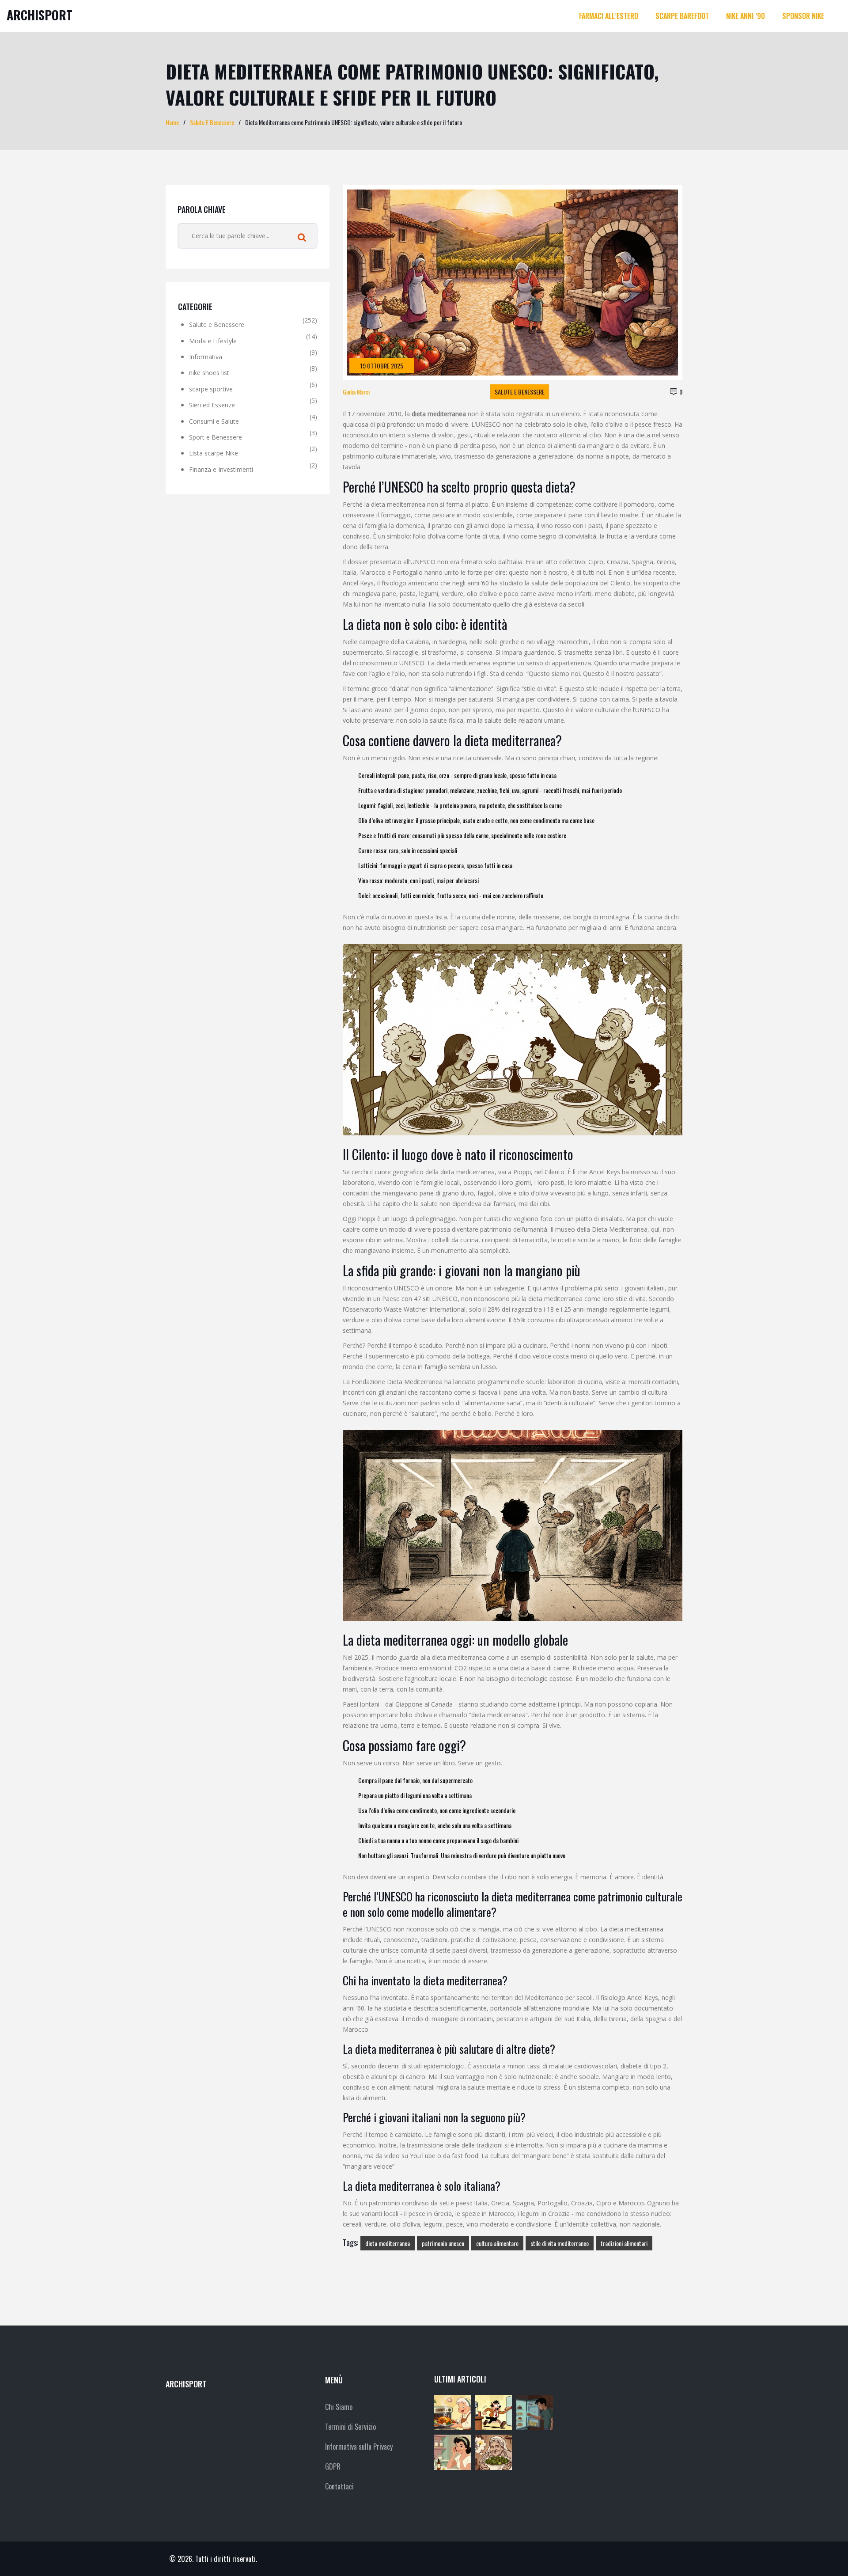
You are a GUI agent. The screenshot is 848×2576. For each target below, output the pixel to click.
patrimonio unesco (443, 2243)
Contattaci (339, 2486)
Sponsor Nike (803, 16)
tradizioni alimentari (624, 2243)
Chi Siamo (339, 2407)
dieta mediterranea (388, 2243)
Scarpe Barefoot (682, 16)
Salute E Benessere (212, 122)
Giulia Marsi (356, 392)
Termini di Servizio (350, 2427)
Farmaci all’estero (609, 16)
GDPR (333, 2466)
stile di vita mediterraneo (560, 2243)
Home (172, 122)
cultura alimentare (497, 2243)
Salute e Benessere (520, 392)
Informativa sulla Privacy (359, 2447)
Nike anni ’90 (746, 16)
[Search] (302, 238)
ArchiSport (40, 15)
